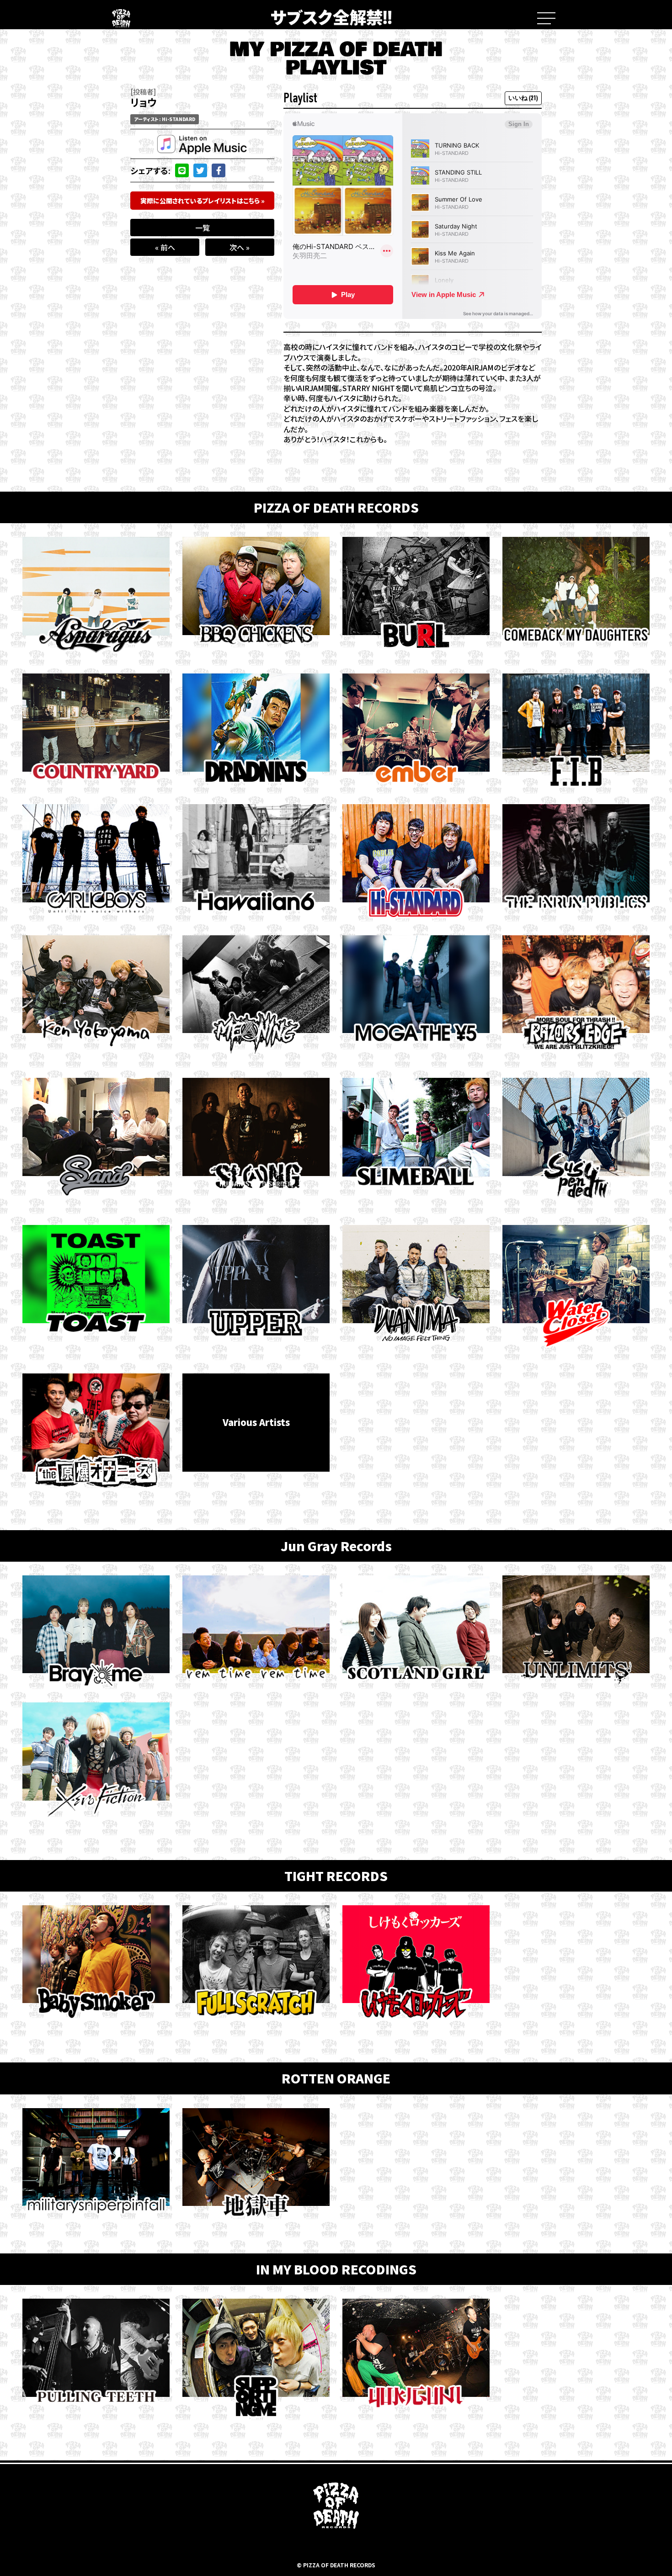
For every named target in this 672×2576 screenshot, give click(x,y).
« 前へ (165, 247)
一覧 (203, 228)
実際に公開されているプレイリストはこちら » (203, 201)
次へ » (240, 247)
